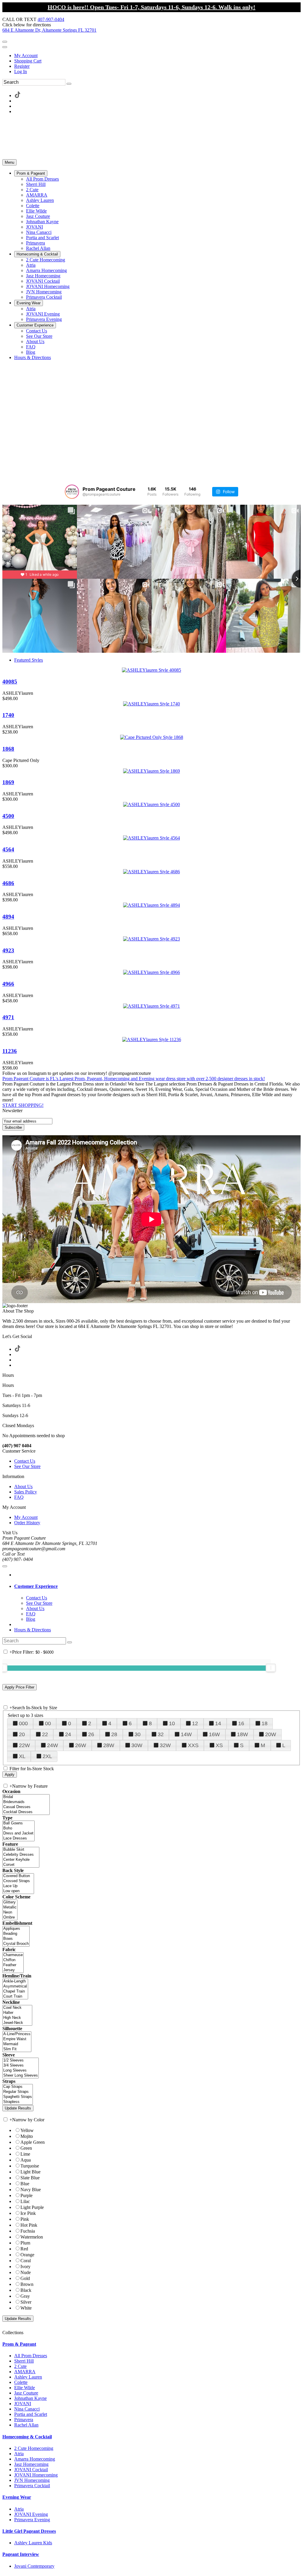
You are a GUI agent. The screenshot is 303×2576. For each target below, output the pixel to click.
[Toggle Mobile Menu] (5, 1566)
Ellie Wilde (25, 2388)
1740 (8, 715)
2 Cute (20, 2366)
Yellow (27, 2130)
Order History (27, 1523)
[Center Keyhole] (21, 1860)
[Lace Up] (18, 1886)
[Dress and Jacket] (18, 1833)
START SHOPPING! (23, 1105)
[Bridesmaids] (26, 1802)
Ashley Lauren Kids (33, 2543)
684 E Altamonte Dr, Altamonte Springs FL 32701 (49, 30)
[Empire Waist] (17, 2039)
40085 (10, 682)
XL (22, 1756)
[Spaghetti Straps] (18, 2097)
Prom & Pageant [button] (19, 2344)
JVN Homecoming (32, 2480)
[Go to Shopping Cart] (5, 42)
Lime (25, 2154)
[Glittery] (10, 1902)
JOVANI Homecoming (36, 2475)
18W (242, 1734)
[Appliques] (16, 1929)
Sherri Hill (24, 2361)
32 (161, 1734)
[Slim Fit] (17, 2049)
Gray (25, 2296)
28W (109, 1745)
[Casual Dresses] (26, 1807)
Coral (26, 2261)
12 (195, 1723)
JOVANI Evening (31, 2514)
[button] (31, 173)
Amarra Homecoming (35, 2459)
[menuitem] (157, 56)
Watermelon (32, 2237)
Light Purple (32, 2207)
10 (172, 1723)
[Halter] (17, 2013)
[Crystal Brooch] (16, 1944)
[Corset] (21, 1865)
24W (53, 1745)
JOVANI (23, 2404)
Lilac (25, 2201)
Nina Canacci (27, 2409)
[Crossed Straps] (18, 1881)
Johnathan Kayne (30, 2398)
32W (165, 1745)
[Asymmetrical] (15, 1986)
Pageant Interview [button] (21, 2554)
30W (137, 1745)
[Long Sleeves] (21, 2071)
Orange (27, 2255)
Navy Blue (31, 2190)
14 (218, 1723)
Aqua (26, 2160)
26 (91, 1734)
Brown (27, 2284)
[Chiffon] (13, 1960)
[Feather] (13, 1965)
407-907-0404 (51, 19)
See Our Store (27, 1466)
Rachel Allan (26, 2425)
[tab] (157, 1586)
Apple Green (33, 2142)
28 (114, 1734)
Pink (25, 2219)
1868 (8, 749)
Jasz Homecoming (31, 2464)
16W (214, 1734)
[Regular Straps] (18, 2092)
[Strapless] (18, 2102)
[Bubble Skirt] (21, 1850)
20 (22, 1734)
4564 (8, 849)
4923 (8, 950)
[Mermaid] (17, 2044)
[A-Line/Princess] (17, 2034)
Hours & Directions (33, 1630)
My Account (26, 56)
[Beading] (16, 1934)
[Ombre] (10, 1917)
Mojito (27, 2136)
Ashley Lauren (28, 2377)
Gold (25, 2278)
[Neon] (10, 1912)
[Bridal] (26, 1797)
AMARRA (25, 2372)
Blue (25, 2184)
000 (23, 1723)
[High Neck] (17, 2018)
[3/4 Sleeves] (21, 2066)
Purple (26, 2195)
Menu (9, 162)
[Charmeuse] (13, 1955)
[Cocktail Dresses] (26, 1812)
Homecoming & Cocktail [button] (27, 2437)
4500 (8, 816)
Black (26, 2290)
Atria (19, 2454)
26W (81, 1745)
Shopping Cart (28, 61)
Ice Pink (28, 2213)
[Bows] (16, 1939)
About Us (23, 1486)
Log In (21, 71)
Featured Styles (29, 660)
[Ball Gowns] (18, 1823)
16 (241, 1723)
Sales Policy (26, 1492)
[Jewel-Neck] (17, 2023)
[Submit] (69, 84)
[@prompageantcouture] (72, 492)
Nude (26, 2272)
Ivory (25, 2267)
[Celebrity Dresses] (21, 1855)
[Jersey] (13, 1970)
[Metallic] (10, 1907)
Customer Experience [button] (36, 1586)
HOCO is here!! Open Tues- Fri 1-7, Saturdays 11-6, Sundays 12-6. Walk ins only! (151, 7)
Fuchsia (28, 2231)
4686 (8, 883)
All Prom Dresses (31, 2356)
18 (265, 1723)
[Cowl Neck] (17, 2008)
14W (186, 1734)
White (26, 2308)
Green (26, 2148)
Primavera (24, 2420)
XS (219, 1745)
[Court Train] (15, 1997)
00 (48, 1723)
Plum (25, 2243)
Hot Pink (29, 2225)
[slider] (271, 1668)
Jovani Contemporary (34, 2566)
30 (138, 1734)
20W (271, 1734)
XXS (193, 1745)
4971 (8, 1017)
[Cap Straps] (18, 2087)
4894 (8, 917)
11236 (10, 1051)
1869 (8, 782)
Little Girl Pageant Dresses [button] (29, 2531)
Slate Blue (30, 2178)
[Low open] (18, 1891)
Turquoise (30, 2166)
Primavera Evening (32, 2520)
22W (24, 1745)
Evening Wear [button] (17, 2497)
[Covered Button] (18, 1876)
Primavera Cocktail (32, 2486)
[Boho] (18, 1828)
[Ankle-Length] (15, 1981)
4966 (8, 984)
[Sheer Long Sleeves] (21, 2076)
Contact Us (25, 1461)
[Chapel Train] (15, 1992)
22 (45, 1734)
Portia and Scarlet (31, 2414)
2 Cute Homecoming (34, 2448)
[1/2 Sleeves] (21, 2060)
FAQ (19, 1497)
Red (24, 2249)
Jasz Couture (26, 2393)
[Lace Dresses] (18, 1838)
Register (22, 66)
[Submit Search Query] (70, 1642)
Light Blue (30, 2172)
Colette (21, 2382)
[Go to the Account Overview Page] (5, 47)
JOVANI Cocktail (31, 2470)
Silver (26, 2302)
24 (68, 1734)
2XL (47, 1756)
